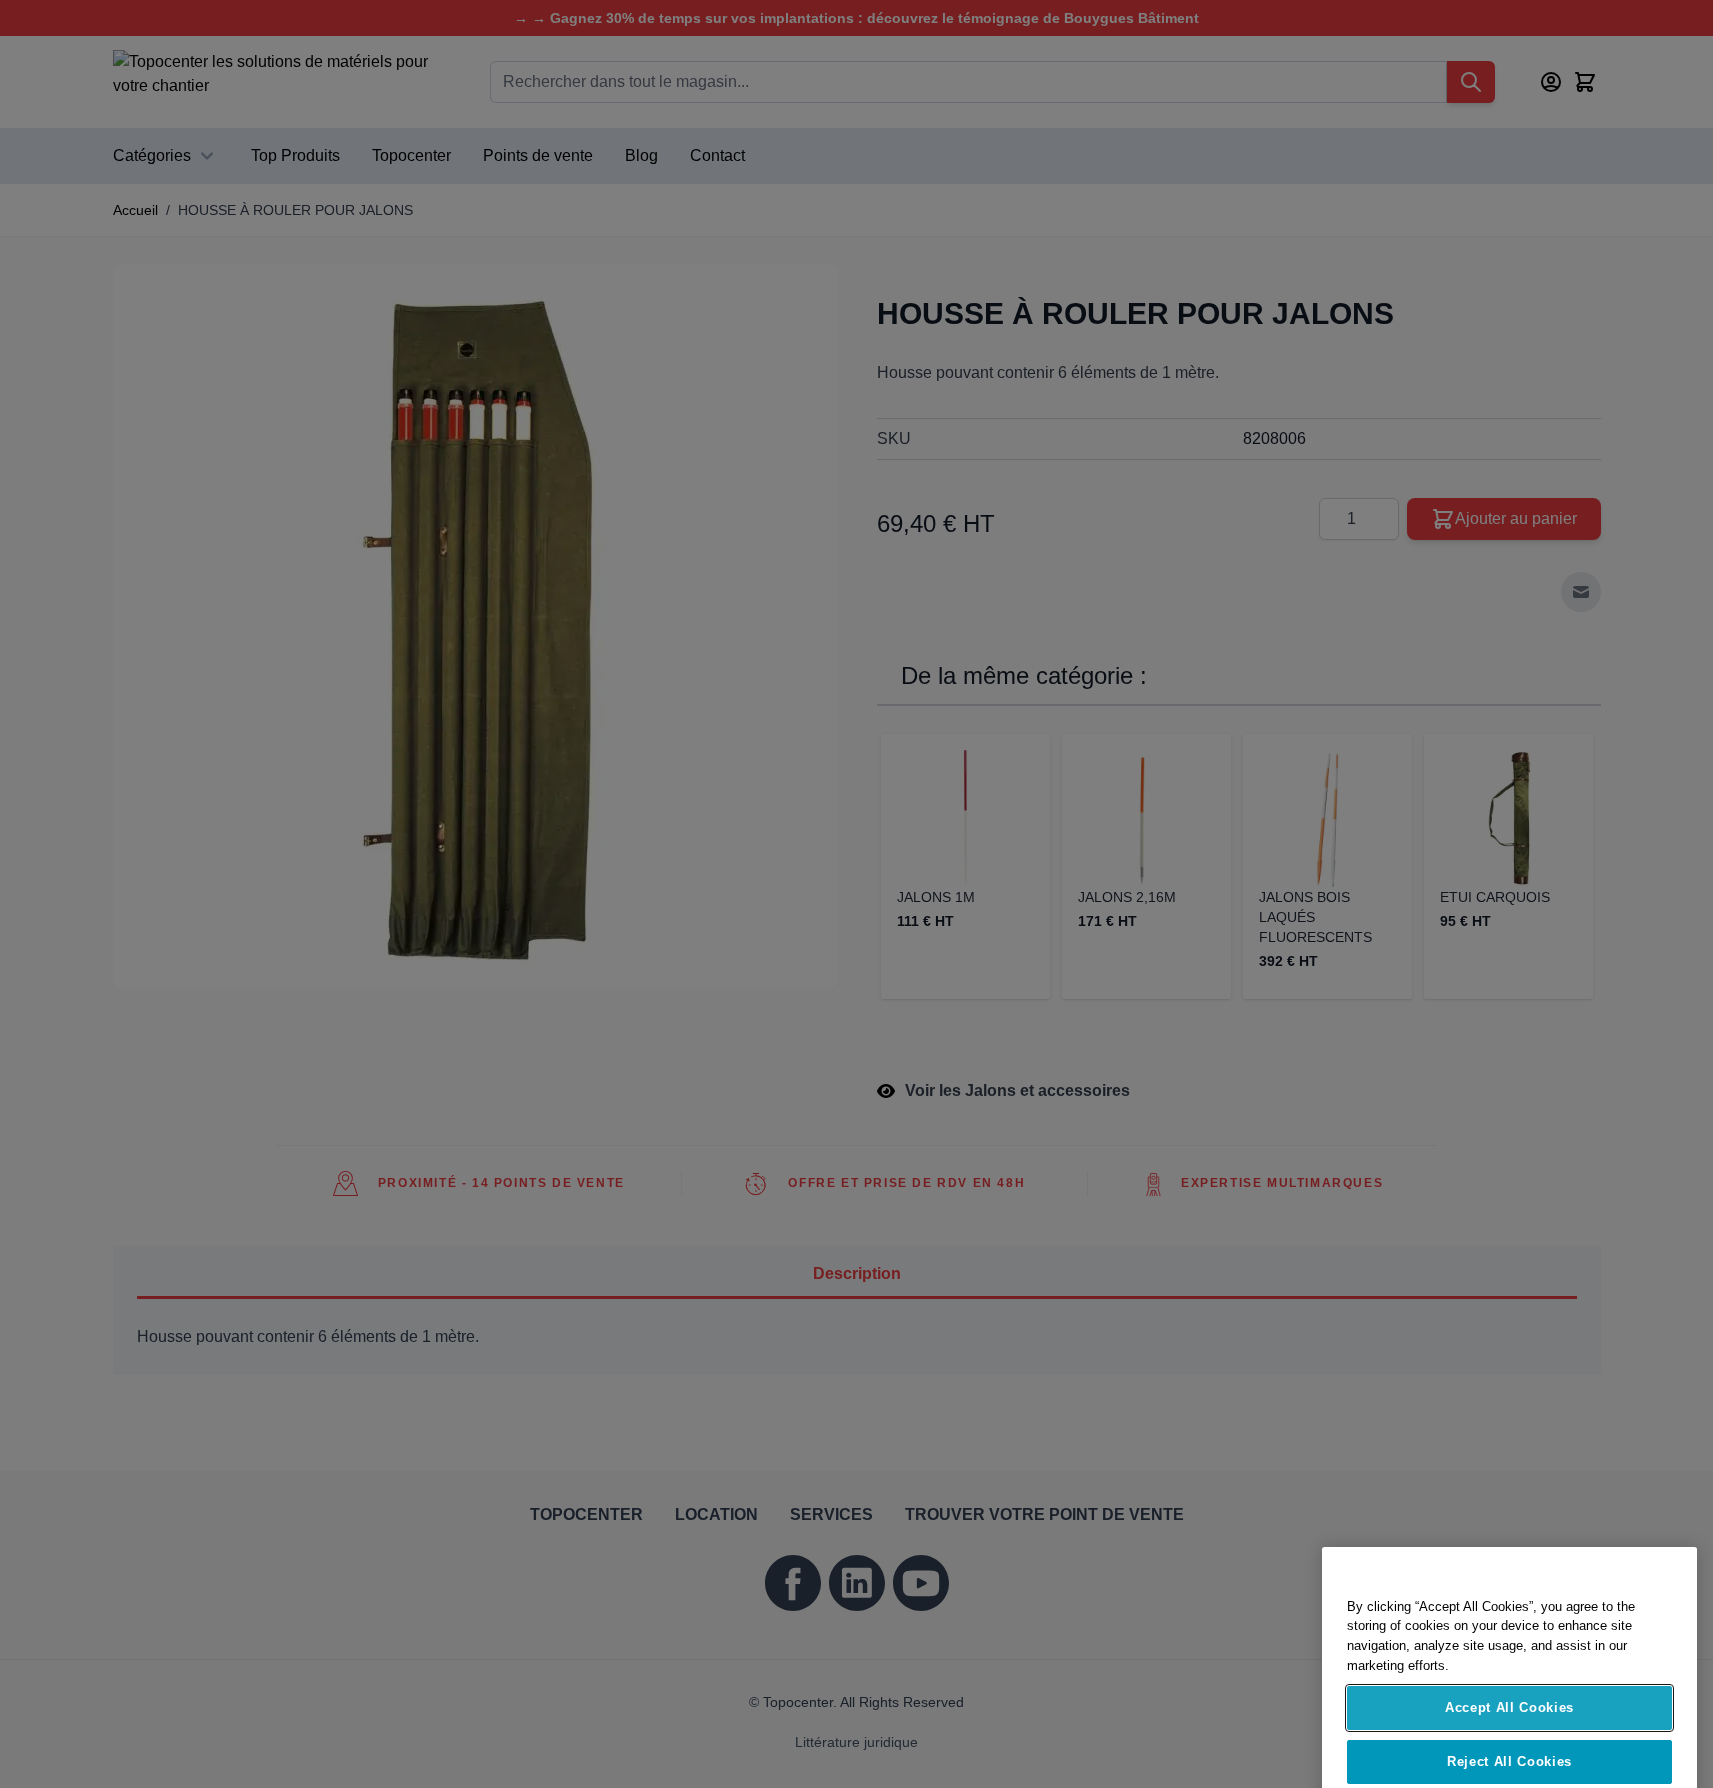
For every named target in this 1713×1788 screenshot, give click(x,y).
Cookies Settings (1510, 1752)
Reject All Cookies (1509, 1698)
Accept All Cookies (1509, 1644)
